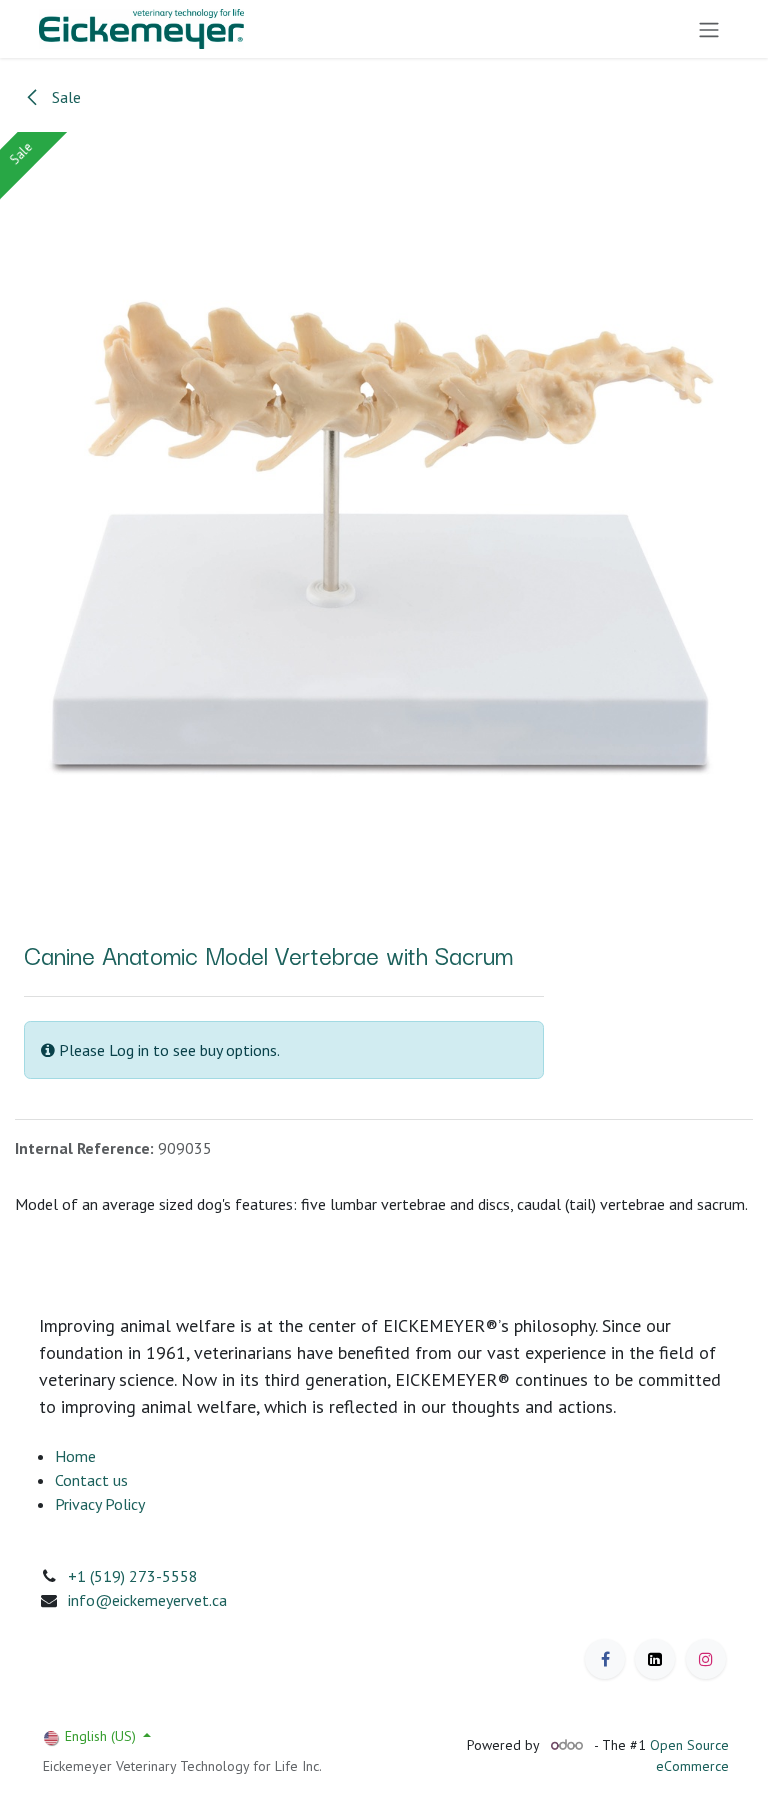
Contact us (91, 1480)
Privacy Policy (100, 1504)
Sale (64, 97)
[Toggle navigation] (709, 29)
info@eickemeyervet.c (143, 1600)
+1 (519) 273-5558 (133, 1576)
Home (75, 1456)
